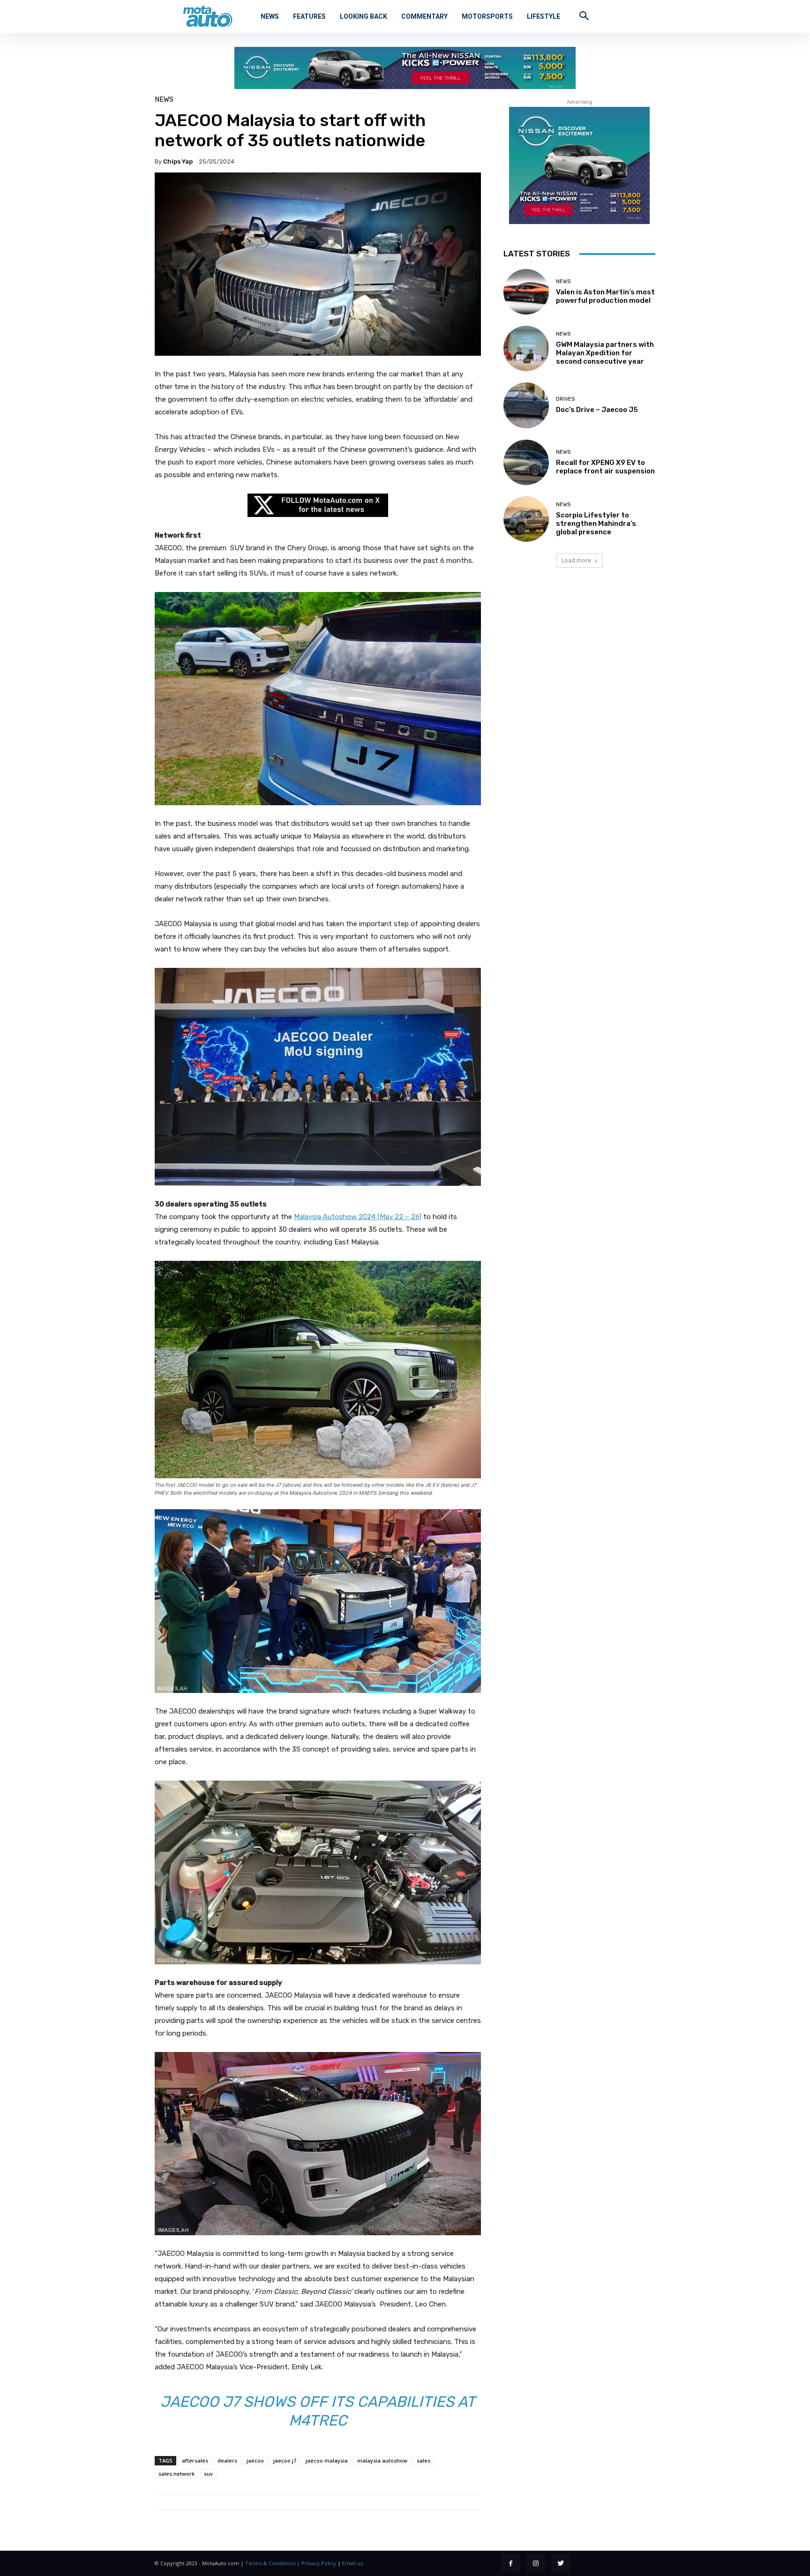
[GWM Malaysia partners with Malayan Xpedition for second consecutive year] (526, 348)
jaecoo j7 (285, 2460)
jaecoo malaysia (327, 2460)
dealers (227, 2460)
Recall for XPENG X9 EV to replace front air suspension (605, 467)
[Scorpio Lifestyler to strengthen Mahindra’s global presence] (526, 519)
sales (424, 2460)
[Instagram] (536, 2563)
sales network (176, 2474)
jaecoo (255, 2460)
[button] (584, 15)
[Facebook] (511, 2563)
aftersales (195, 2460)
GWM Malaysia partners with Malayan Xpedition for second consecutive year (605, 353)
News (164, 100)
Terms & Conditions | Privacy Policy (291, 2563)
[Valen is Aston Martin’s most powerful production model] (526, 292)
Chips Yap (178, 161)
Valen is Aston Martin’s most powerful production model (605, 296)
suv (208, 2474)
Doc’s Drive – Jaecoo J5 (597, 410)
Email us (352, 2563)
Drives (565, 399)
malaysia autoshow (382, 2460)
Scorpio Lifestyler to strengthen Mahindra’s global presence (596, 524)
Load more (576, 560)
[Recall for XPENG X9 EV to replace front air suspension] (526, 462)
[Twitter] (561, 2563)
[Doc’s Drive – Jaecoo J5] (526, 405)
